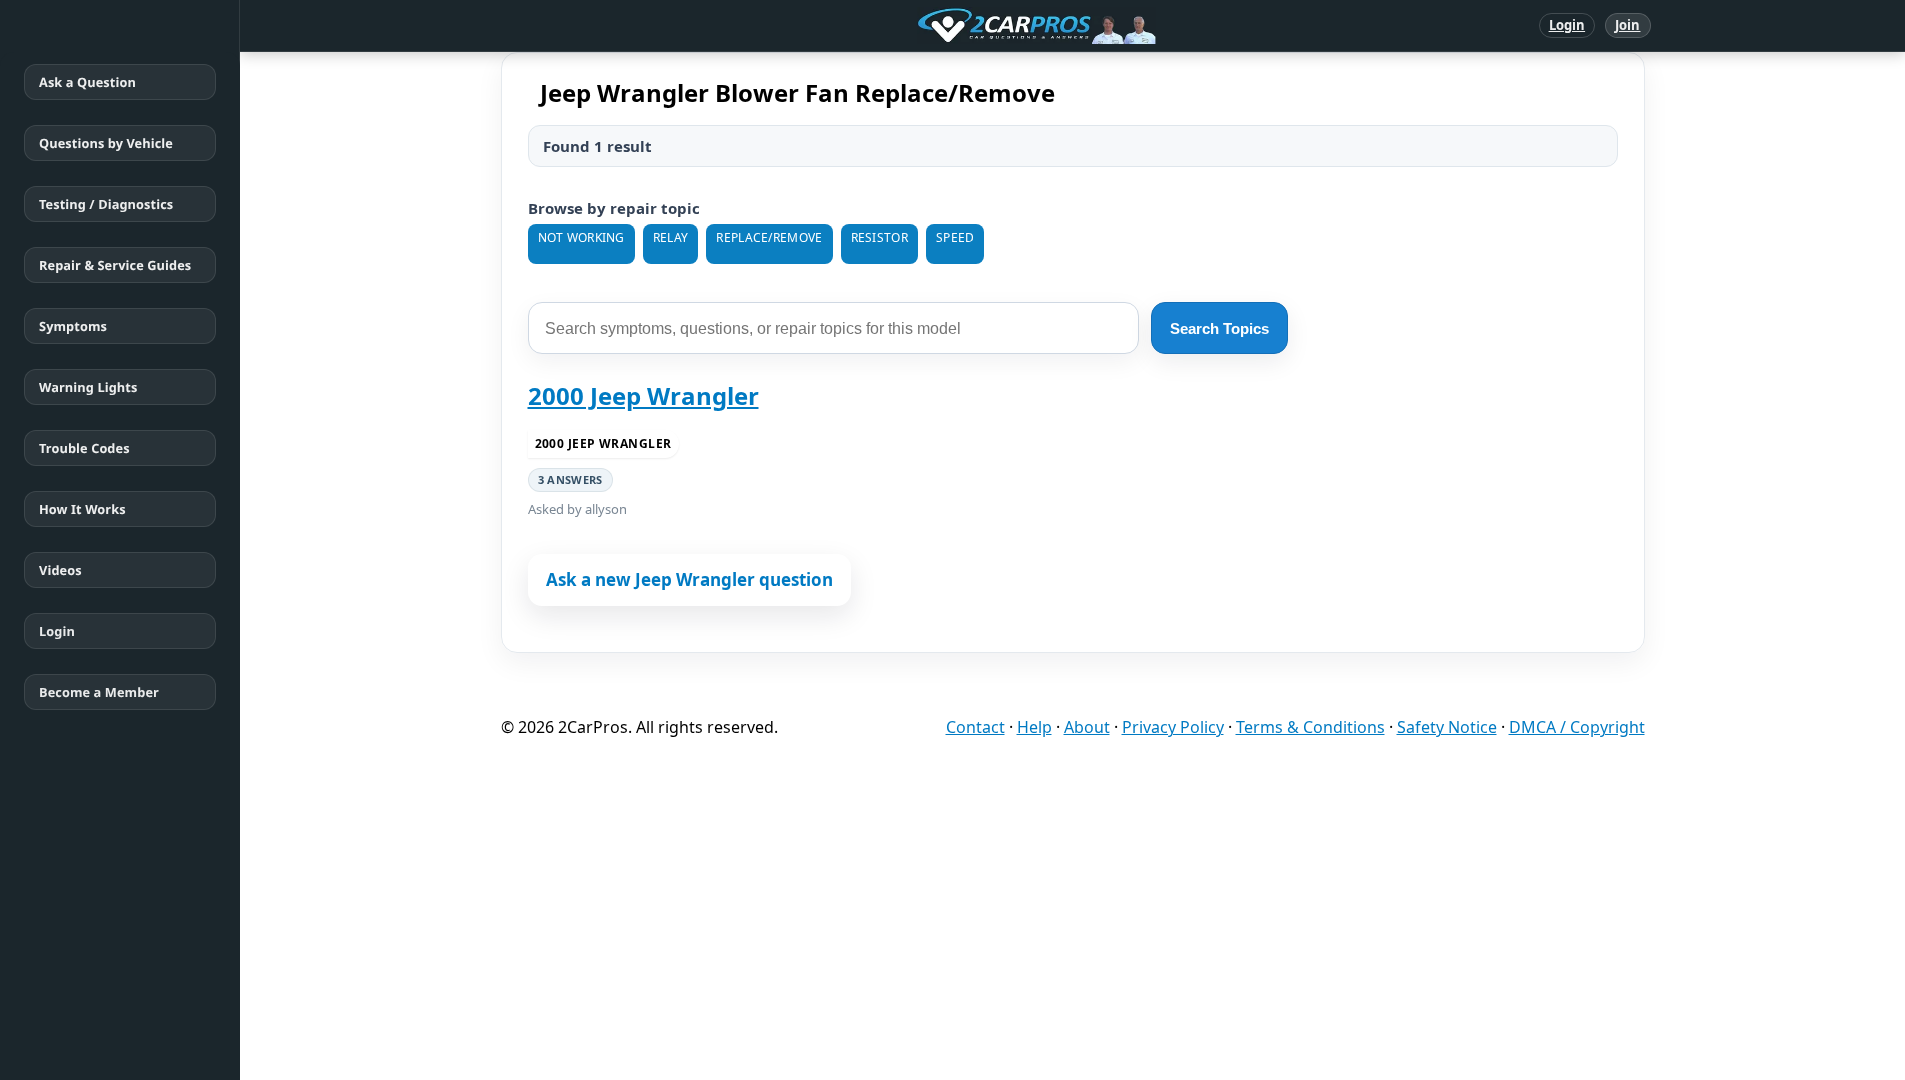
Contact (975, 727)
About (1087, 727)
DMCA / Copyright (1577, 727)
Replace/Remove (769, 237)
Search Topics (1219, 328)
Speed (955, 237)
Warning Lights (88, 387)
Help (1034, 727)
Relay (671, 237)
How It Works (82, 509)
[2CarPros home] (932, 26)
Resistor (879, 237)
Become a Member (99, 692)
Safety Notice (1447, 727)
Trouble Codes (84, 448)
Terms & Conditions (1310, 727)
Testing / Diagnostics (106, 204)
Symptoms (73, 326)
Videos (60, 570)
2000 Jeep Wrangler (643, 395)
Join (1627, 25)
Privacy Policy (1173, 727)
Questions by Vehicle (106, 143)
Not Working (581, 237)
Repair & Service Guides (115, 265)
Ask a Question (87, 82)
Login (1567, 25)
